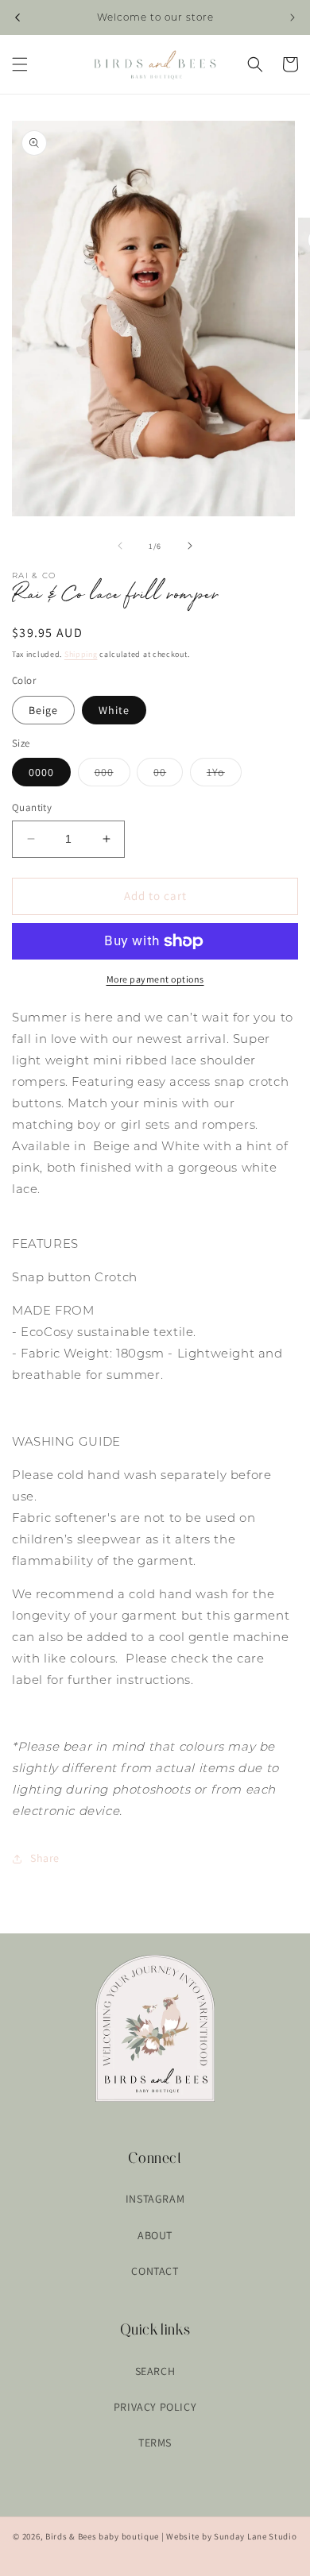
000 (112, 775)
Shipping (81, 654)
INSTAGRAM (155, 2199)
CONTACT (155, 2271)
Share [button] (45, 1858)
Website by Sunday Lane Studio (231, 2536)
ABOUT (155, 2235)
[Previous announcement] (17, 17)
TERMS (155, 2443)
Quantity (32, 807)
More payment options (155, 979)
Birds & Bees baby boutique (102, 2536)
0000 (41, 772)
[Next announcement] (293, 17)
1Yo (224, 775)
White (114, 710)
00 (168, 775)
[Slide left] (120, 546)
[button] (20, 64)
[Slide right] (190, 546)
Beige (43, 710)
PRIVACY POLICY (155, 2407)
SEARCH (155, 2371)
